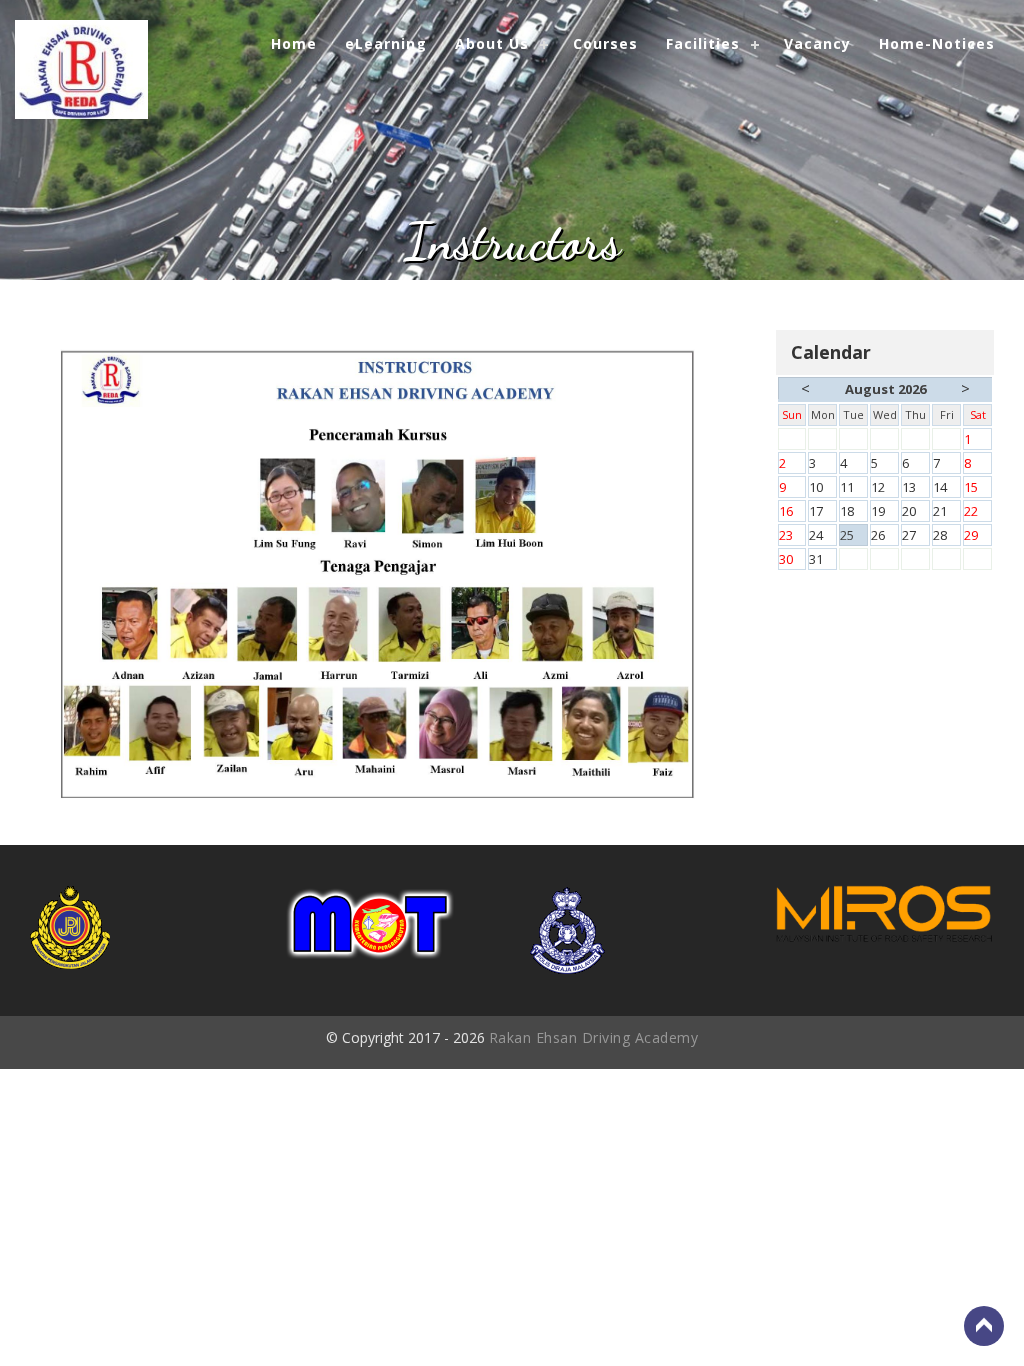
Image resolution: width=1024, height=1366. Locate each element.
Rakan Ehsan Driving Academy (594, 1037)
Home (294, 43)
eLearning (386, 43)
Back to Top (984, 1326)
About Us (492, 43)
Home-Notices (937, 43)
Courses (605, 43)
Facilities (703, 43)
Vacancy (817, 43)
